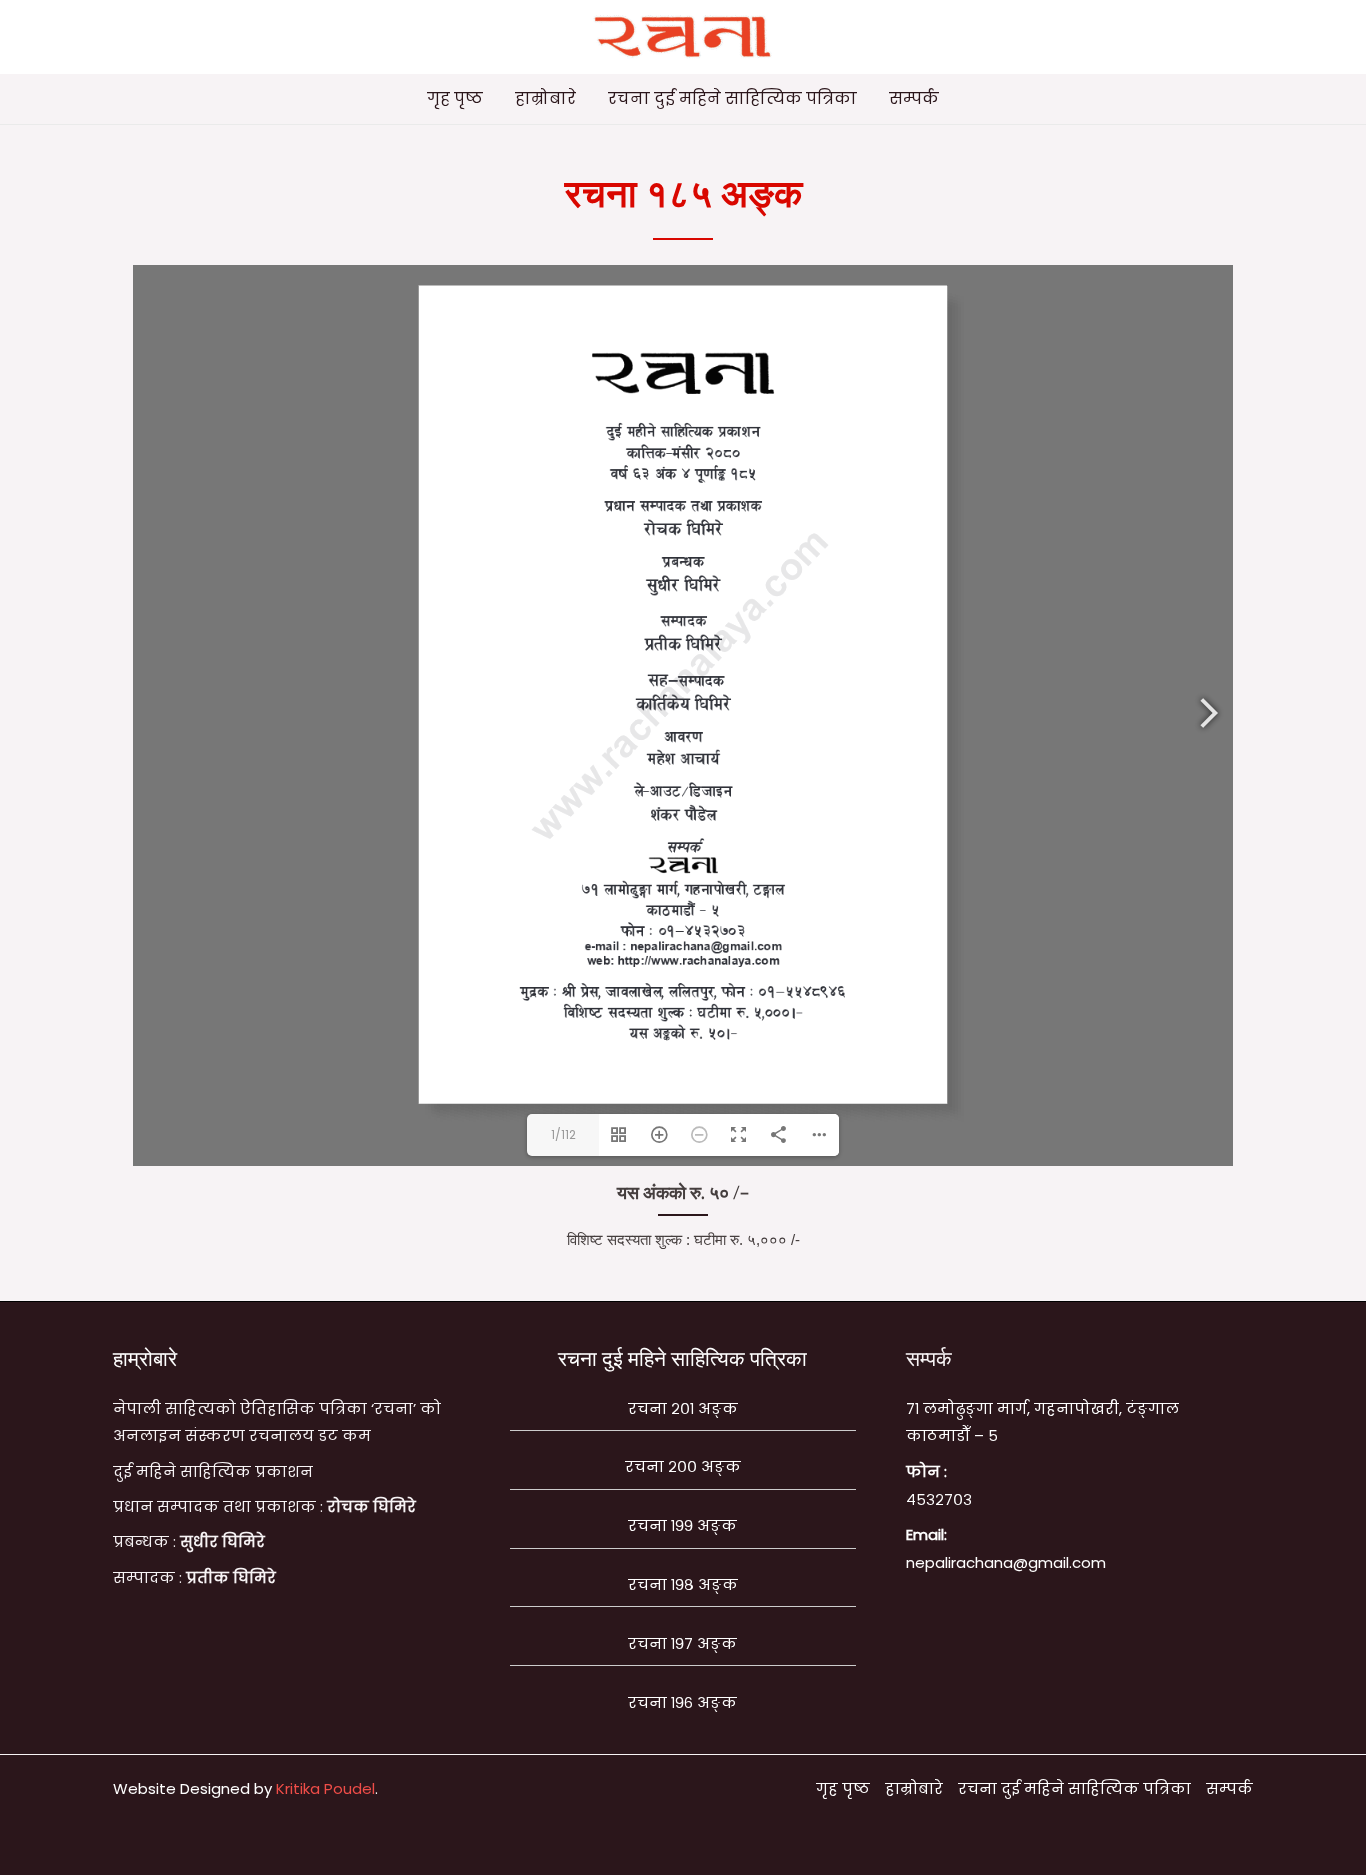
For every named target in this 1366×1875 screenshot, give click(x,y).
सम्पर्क (914, 98)
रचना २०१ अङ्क (683, 1408)
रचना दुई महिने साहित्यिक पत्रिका (732, 98)
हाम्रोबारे (545, 98)
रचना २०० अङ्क (683, 1466)
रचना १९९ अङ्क (682, 1525)
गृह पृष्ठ (455, 98)
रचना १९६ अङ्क (682, 1702)
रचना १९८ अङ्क (683, 1584)
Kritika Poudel (325, 1788)
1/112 (563, 1134)
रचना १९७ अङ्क (682, 1643)
